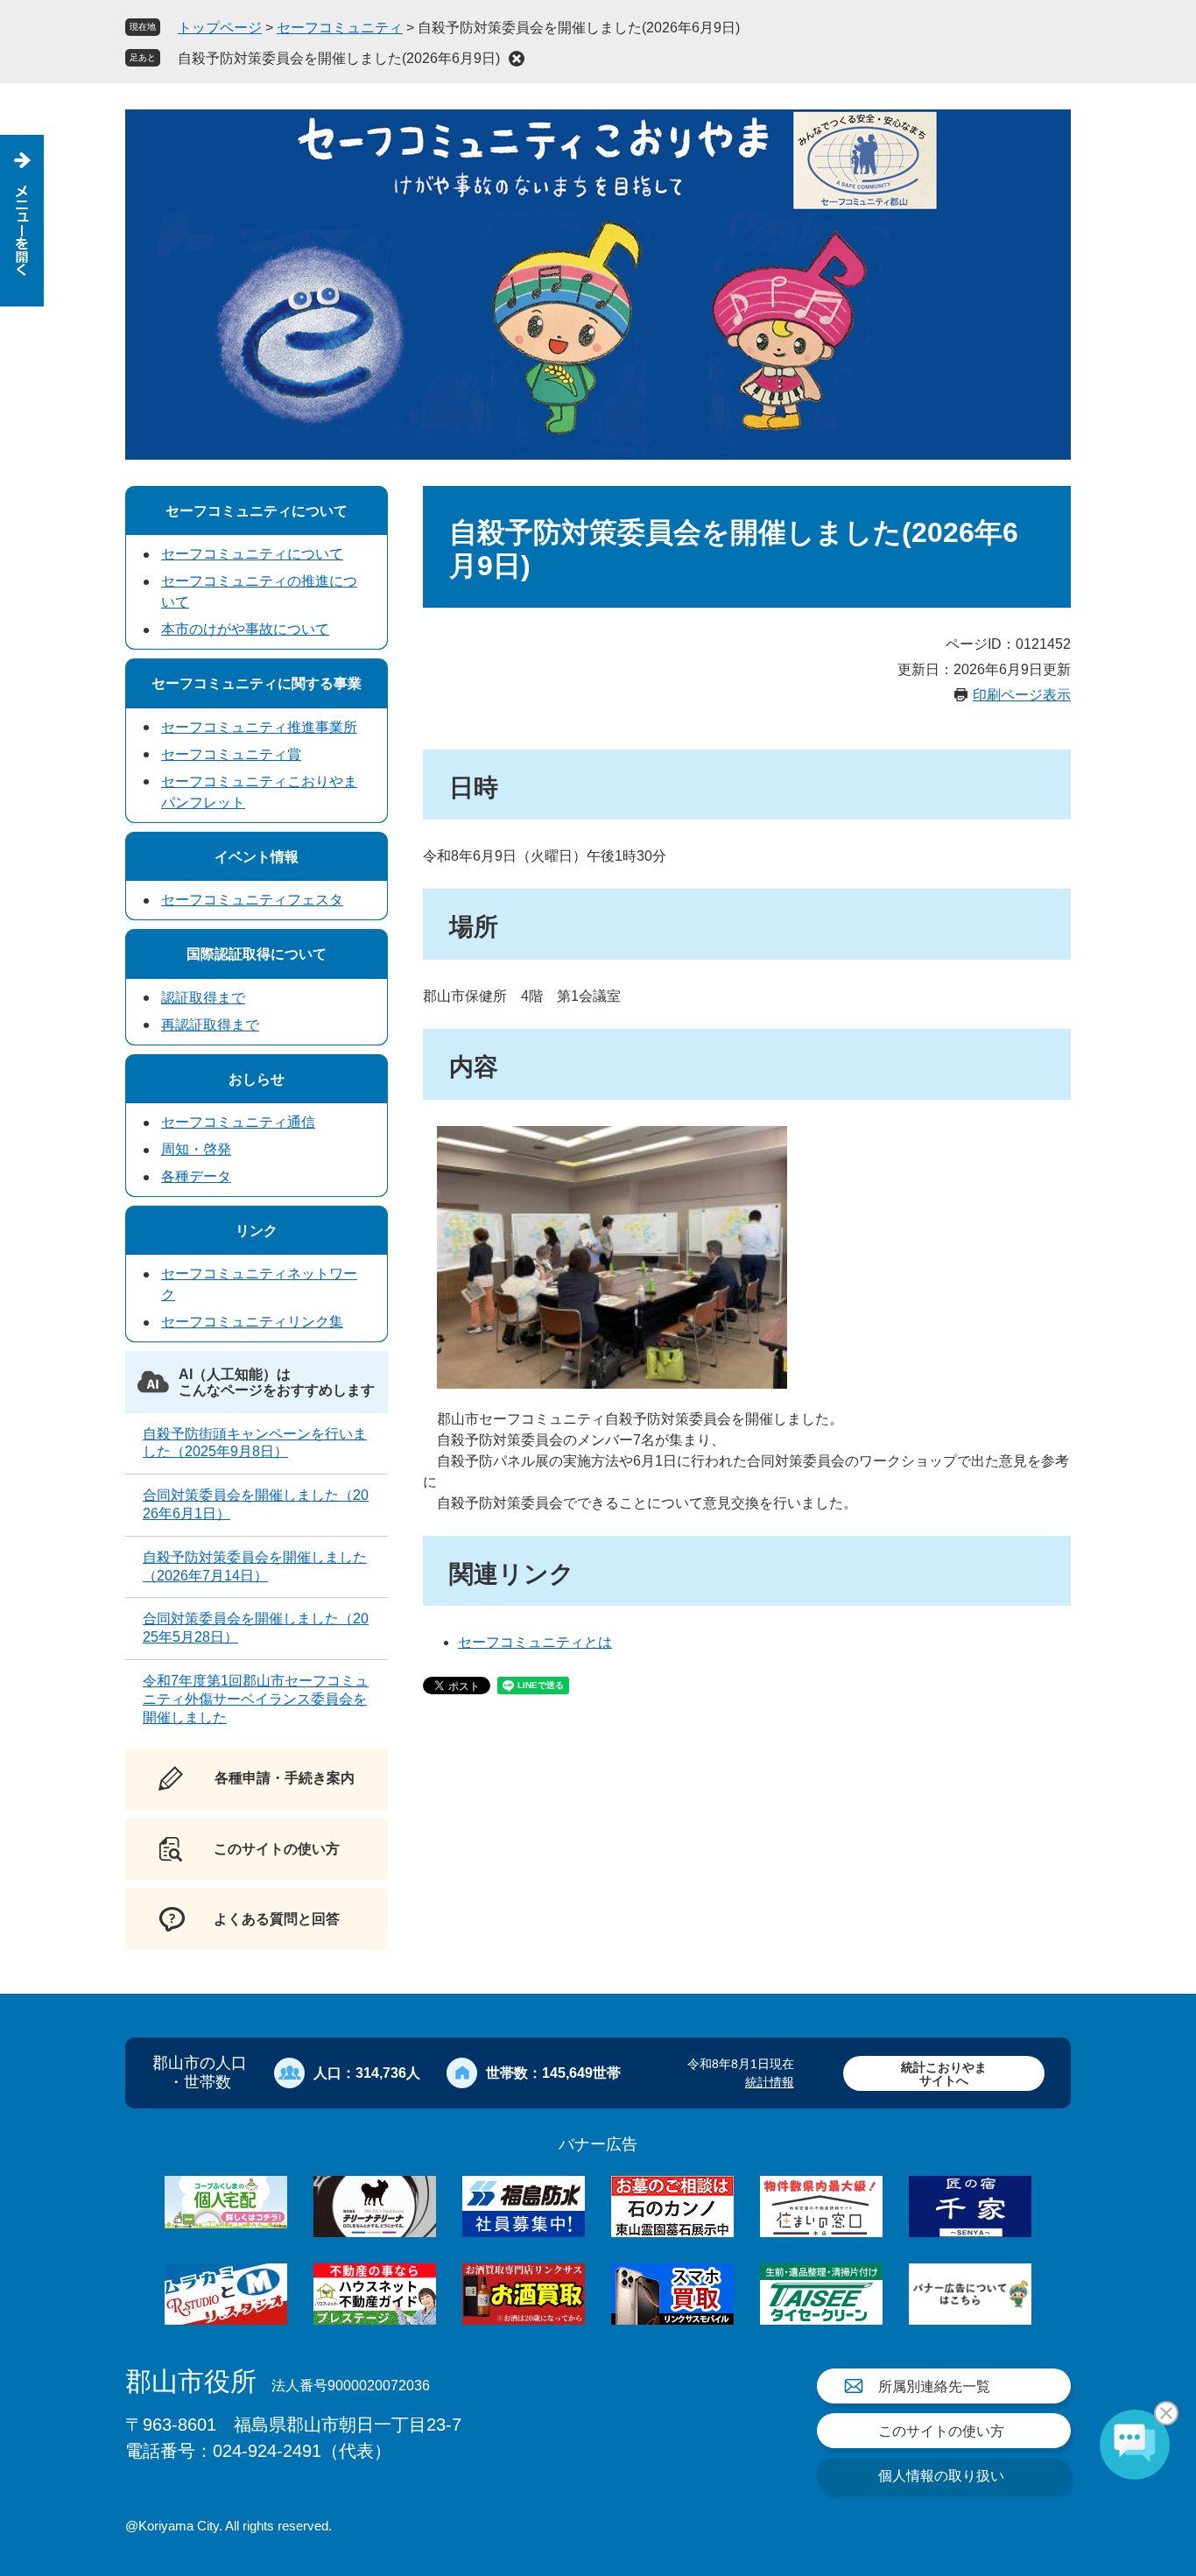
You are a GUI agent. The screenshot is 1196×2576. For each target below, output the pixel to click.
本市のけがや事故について (245, 629)
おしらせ (257, 1079)
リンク (257, 1231)
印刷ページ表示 (1022, 695)
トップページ (220, 28)
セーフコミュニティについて (257, 511)
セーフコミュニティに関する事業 (257, 683)
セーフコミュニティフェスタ (252, 900)
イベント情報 (257, 857)
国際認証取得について (257, 954)
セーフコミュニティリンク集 (252, 1322)
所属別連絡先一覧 (934, 2386)
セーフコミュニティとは (535, 1642)
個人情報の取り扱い (941, 2476)
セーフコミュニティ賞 (231, 754)
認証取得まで (203, 998)
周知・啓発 (196, 1149)
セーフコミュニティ (340, 28)
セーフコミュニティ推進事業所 (259, 727)
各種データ (196, 1176)
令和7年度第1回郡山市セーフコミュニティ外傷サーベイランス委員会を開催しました (256, 1699)
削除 (517, 59)
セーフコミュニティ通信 (238, 1122)
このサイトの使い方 (941, 2431)
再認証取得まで (210, 1025)
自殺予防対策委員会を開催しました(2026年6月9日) (339, 58)
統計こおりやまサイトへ (944, 2074)
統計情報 (770, 2082)
